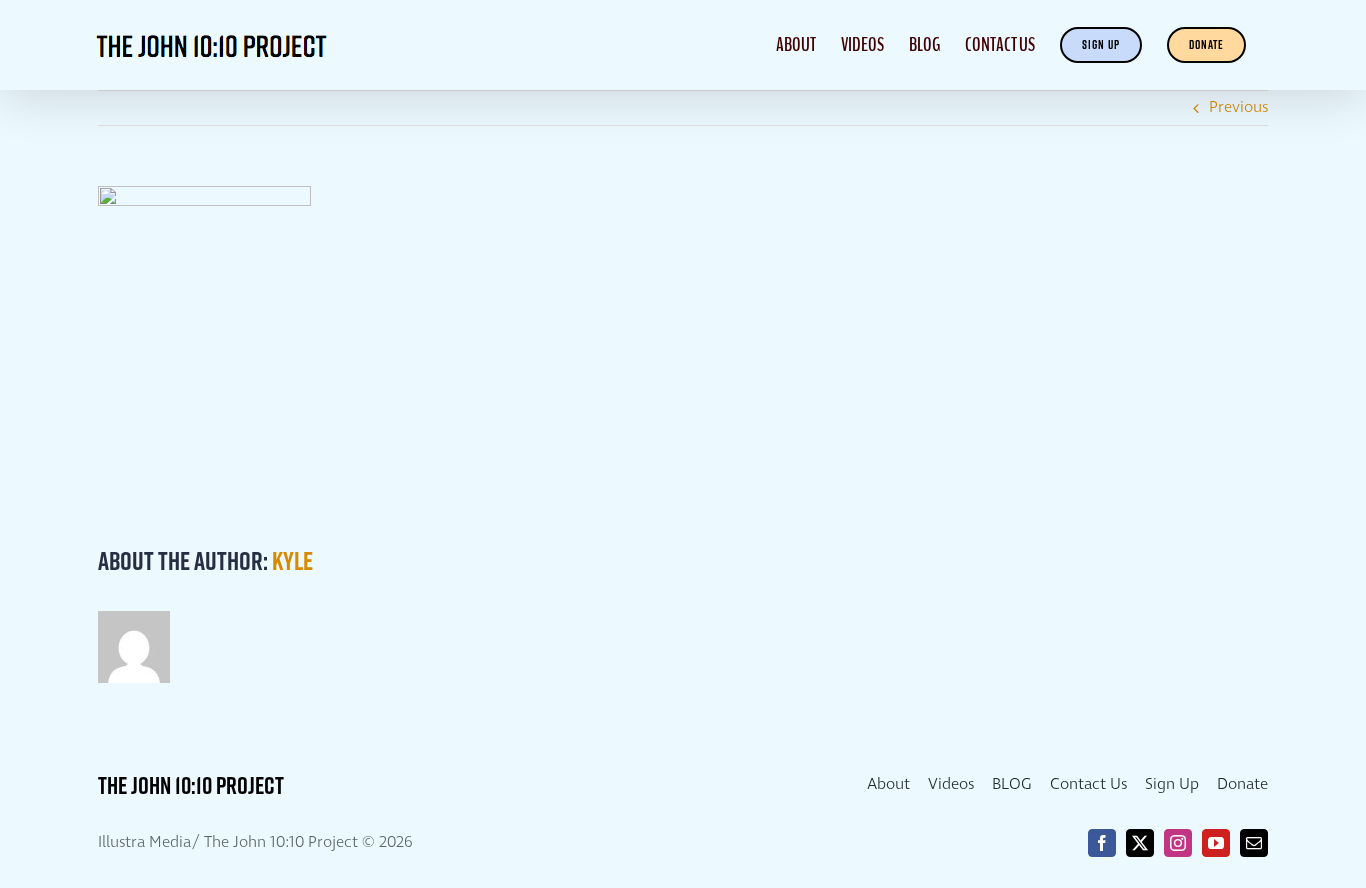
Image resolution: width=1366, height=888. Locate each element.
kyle (292, 560)
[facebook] (1102, 843)
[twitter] (1140, 843)
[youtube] (1216, 843)
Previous (1238, 107)
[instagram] (1178, 843)
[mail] (1254, 843)
